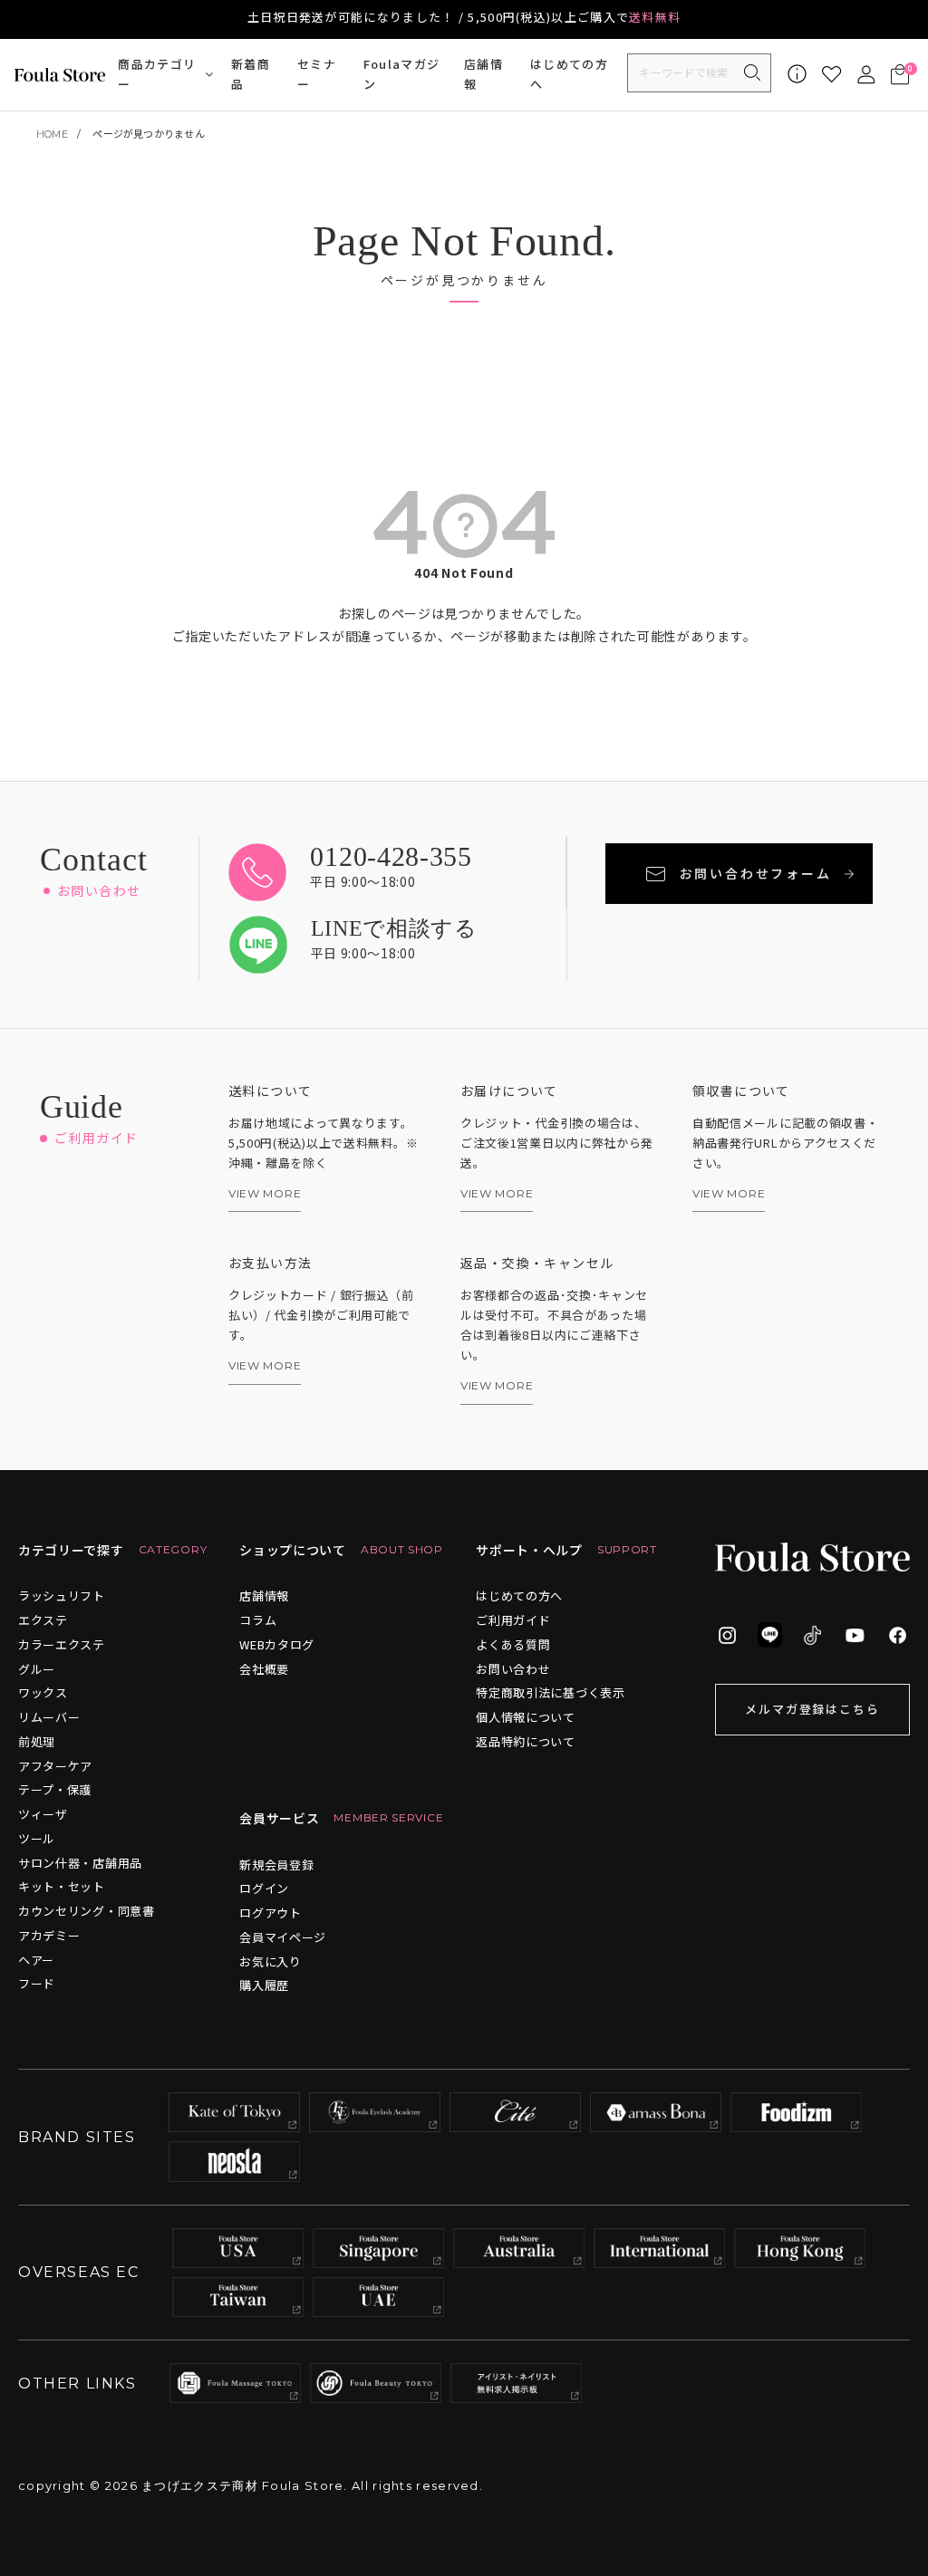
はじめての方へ (569, 74)
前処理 (37, 1741)
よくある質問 (513, 1644)
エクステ (43, 1620)
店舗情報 (483, 74)
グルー (37, 1669)
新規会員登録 (276, 1865)
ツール (37, 1838)
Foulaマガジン (401, 74)
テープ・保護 (55, 1789)
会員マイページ (283, 1937)
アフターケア (55, 1766)
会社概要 (264, 1669)
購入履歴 (264, 1985)
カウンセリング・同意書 (87, 1911)
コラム (258, 1620)
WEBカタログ (277, 1644)
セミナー (317, 74)
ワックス (43, 1692)
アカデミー (49, 1935)
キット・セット (62, 1886)
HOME (52, 134)
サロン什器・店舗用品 (80, 1863)
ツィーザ (43, 1814)
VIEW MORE (265, 1194)
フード (37, 1983)
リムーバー (49, 1717)
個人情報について (526, 1717)
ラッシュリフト (62, 1596)
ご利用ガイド (513, 1620)
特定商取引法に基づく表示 (550, 1692)
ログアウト (271, 1913)
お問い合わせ (513, 1669)
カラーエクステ (62, 1644)
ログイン (264, 1888)
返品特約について (526, 1741)
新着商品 (251, 74)
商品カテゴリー (157, 74)
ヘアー (36, 1960)
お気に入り (271, 1961)
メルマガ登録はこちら (813, 1709)
